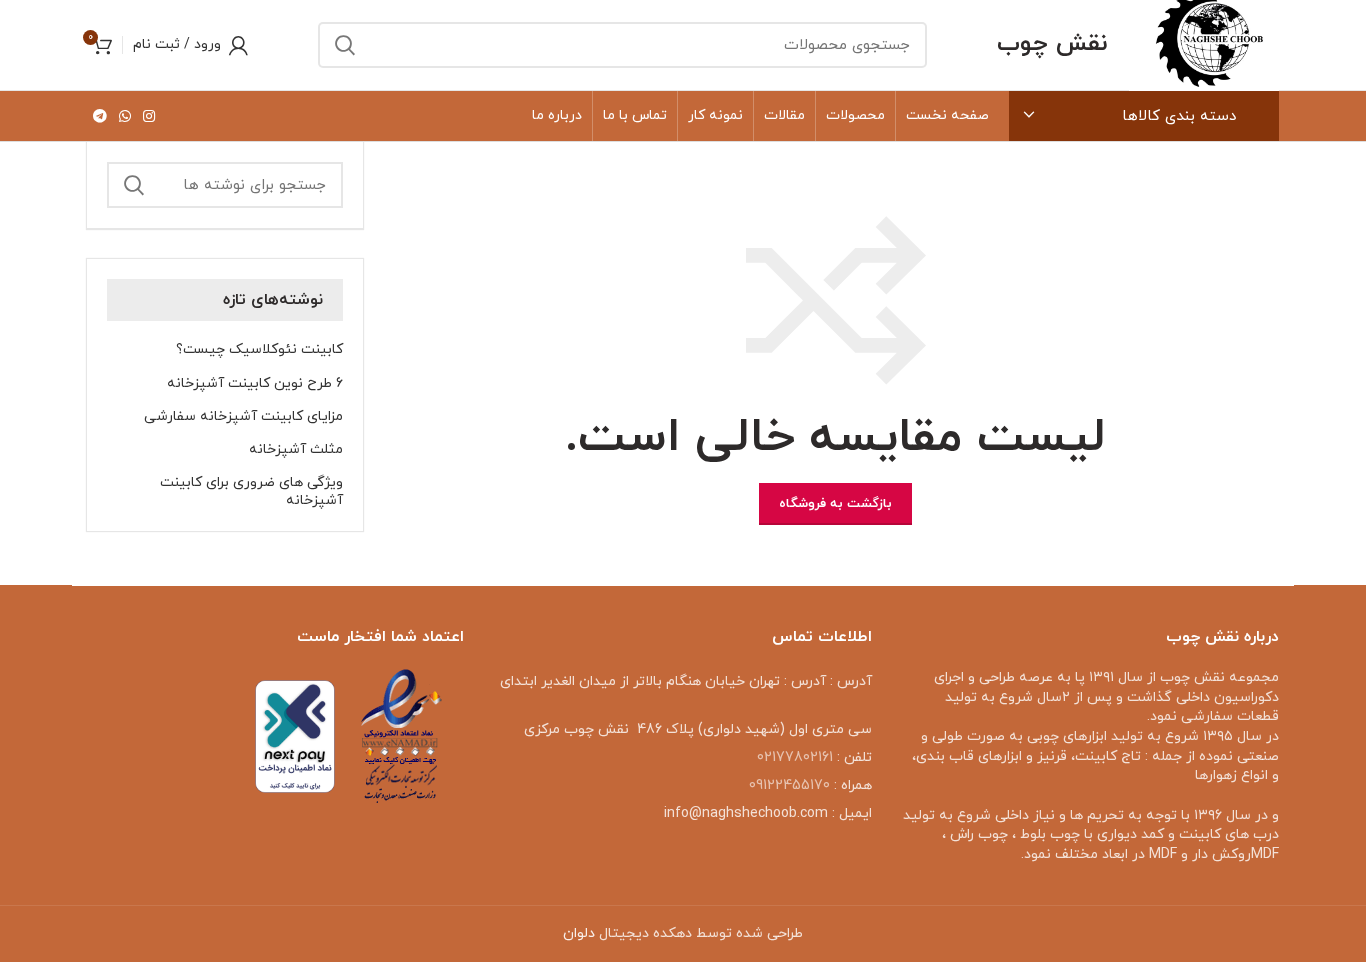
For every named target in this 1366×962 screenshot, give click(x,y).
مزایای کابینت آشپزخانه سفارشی (243, 417)
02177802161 (795, 757)
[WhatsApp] (125, 116)
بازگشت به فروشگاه (835, 504)
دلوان (579, 933)
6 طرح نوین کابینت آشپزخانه (255, 384)
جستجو (345, 45)
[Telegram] (100, 116)
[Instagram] (149, 116)
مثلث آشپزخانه (296, 450)
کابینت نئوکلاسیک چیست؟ (259, 350)
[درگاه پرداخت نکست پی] (295, 735)
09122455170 (789, 785)
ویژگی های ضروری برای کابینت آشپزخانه (251, 492)
